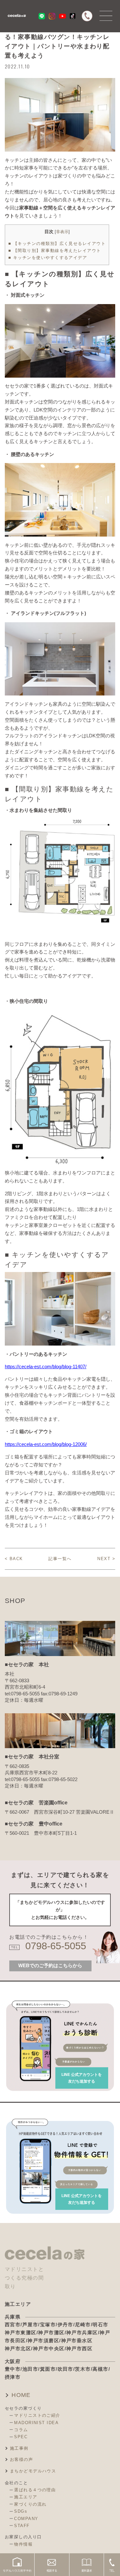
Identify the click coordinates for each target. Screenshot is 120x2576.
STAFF (22, 2526)
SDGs (21, 2511)
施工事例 (19, 2448)
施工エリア (26, 2497)
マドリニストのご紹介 (37, 2415)
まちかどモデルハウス (33, 2471)
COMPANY (26, 2519)
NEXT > (106, 1559)
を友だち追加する (82, 2078)
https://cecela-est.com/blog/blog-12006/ (46, 1444)
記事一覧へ (60, 1559)
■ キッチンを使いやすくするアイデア (48, 258)
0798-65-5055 (56, 1946)
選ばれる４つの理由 (35, 2490)
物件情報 (23, 2544)
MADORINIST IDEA (36, 2423)
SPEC (21, 2437)
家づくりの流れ (30, 2504)
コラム (21, 2430)
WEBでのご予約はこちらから (50, 1966)
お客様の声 (21, 2459)
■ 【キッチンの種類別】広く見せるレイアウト (57, 243)
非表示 (62, 232)
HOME (21, 2395)
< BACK (14, 1559)
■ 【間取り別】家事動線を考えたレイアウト (55, 251)
